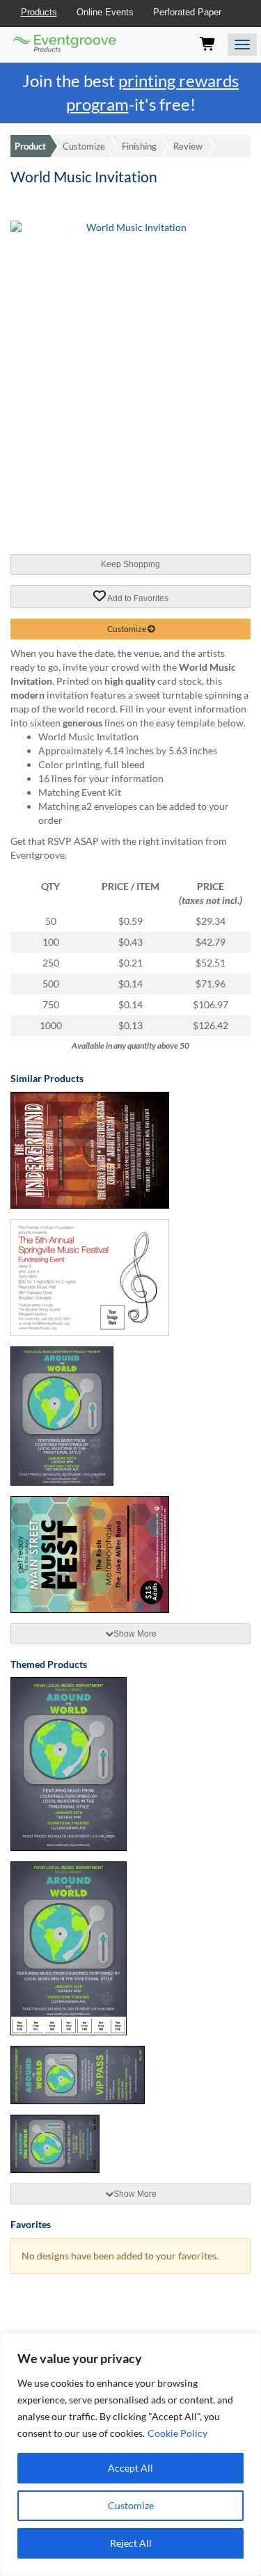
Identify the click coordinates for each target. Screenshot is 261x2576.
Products (39, 12)
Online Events (105, 12)
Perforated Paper (187, 12)
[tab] (130, 1634)
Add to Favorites (137, 598)
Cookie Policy (177, 2433)
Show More (135, 1634)
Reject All (131, 2543)
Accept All (130, 2468)
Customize (131, 2505)
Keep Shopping (130, 564)
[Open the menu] (242, 45)
